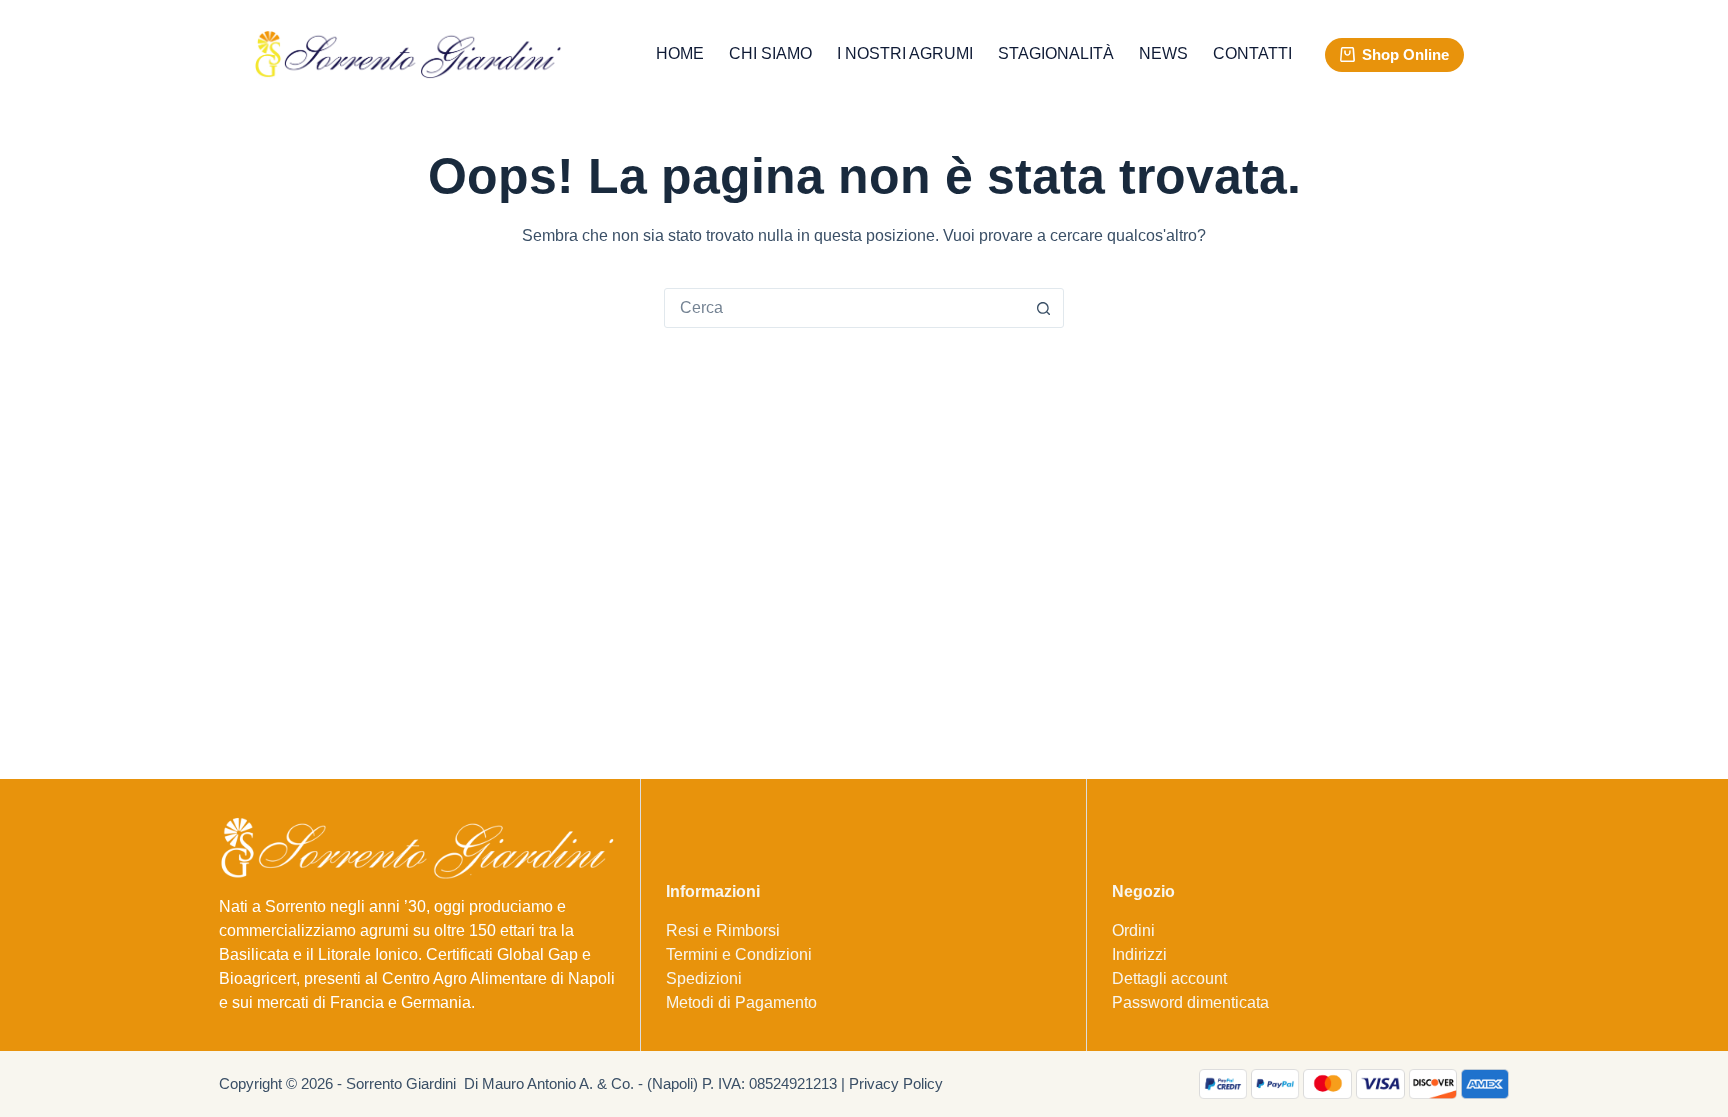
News (1163, 53)
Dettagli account (1169, 978)
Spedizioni (704, 978)
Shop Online (1405, 54)
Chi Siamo (770, 53)
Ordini (1133, 930)
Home (680, 53)
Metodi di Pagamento (741, 1002)
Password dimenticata (1190, 1002)
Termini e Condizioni (739, 954)
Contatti (1252, 53)
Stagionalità (1056, 53)
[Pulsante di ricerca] (1043, 308)
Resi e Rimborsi (723, 930)
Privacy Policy (896, 1083)
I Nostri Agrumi (905, 53)
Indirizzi (1139, 954)
